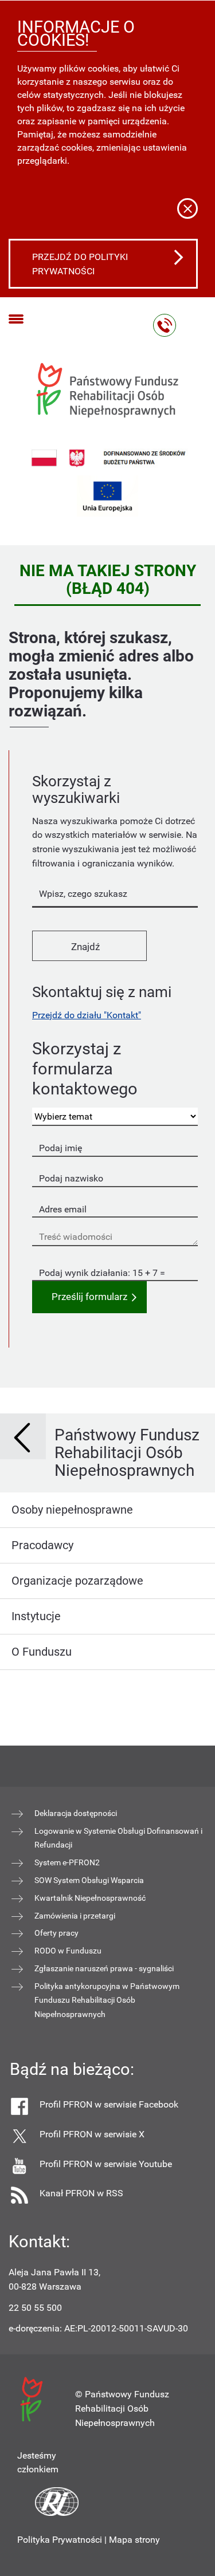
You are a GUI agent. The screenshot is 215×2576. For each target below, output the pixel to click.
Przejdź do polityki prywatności (80, 264)
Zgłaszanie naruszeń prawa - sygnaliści (104, 1968)
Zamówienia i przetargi (75, 1916)
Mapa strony (134, 2540)
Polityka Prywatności (60, 2540)
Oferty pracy (56, 1933)
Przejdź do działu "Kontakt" (87, 1015)
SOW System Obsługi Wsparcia (89, 1880)
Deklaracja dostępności (76, 1813)
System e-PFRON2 (67, 1862)
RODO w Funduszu (68, 1951)
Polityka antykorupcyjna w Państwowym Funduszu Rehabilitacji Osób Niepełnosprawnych (107, 2000)
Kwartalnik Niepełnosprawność (90, 1898)
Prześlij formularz (89, 1297)
